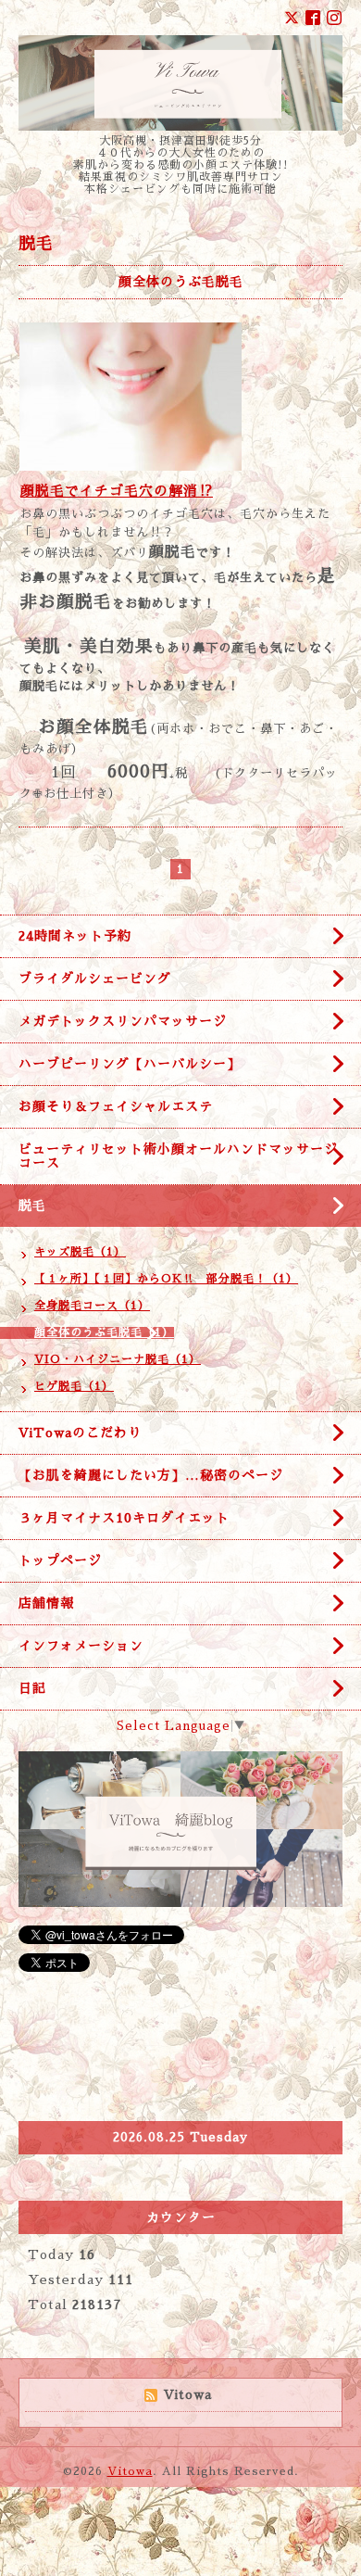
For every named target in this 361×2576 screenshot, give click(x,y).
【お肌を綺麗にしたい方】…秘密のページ (151, 1475)
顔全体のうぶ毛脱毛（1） (104, 1332)
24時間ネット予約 (75, 936)
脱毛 (39, 1206)
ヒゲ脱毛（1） (74, 1386)
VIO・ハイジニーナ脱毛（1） (118, 1359)
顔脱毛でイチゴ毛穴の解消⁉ (117, 491)
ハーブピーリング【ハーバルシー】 (130, 1064)
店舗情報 (46, 1603)
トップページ (60, 1560)
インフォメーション (81, 1646)
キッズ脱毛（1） (80, 1252)
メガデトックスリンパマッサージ (123, 1021)
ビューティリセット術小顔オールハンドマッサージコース (178, 1156)
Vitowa (130, 2471)
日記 (32, 1688)
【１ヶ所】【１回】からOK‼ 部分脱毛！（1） (166, 1279)
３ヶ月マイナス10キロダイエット (124, 1518)
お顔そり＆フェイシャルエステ (116, 1106)
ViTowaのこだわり (80, 1433)
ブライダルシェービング (95, 979)
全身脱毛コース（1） (92, 1306)
